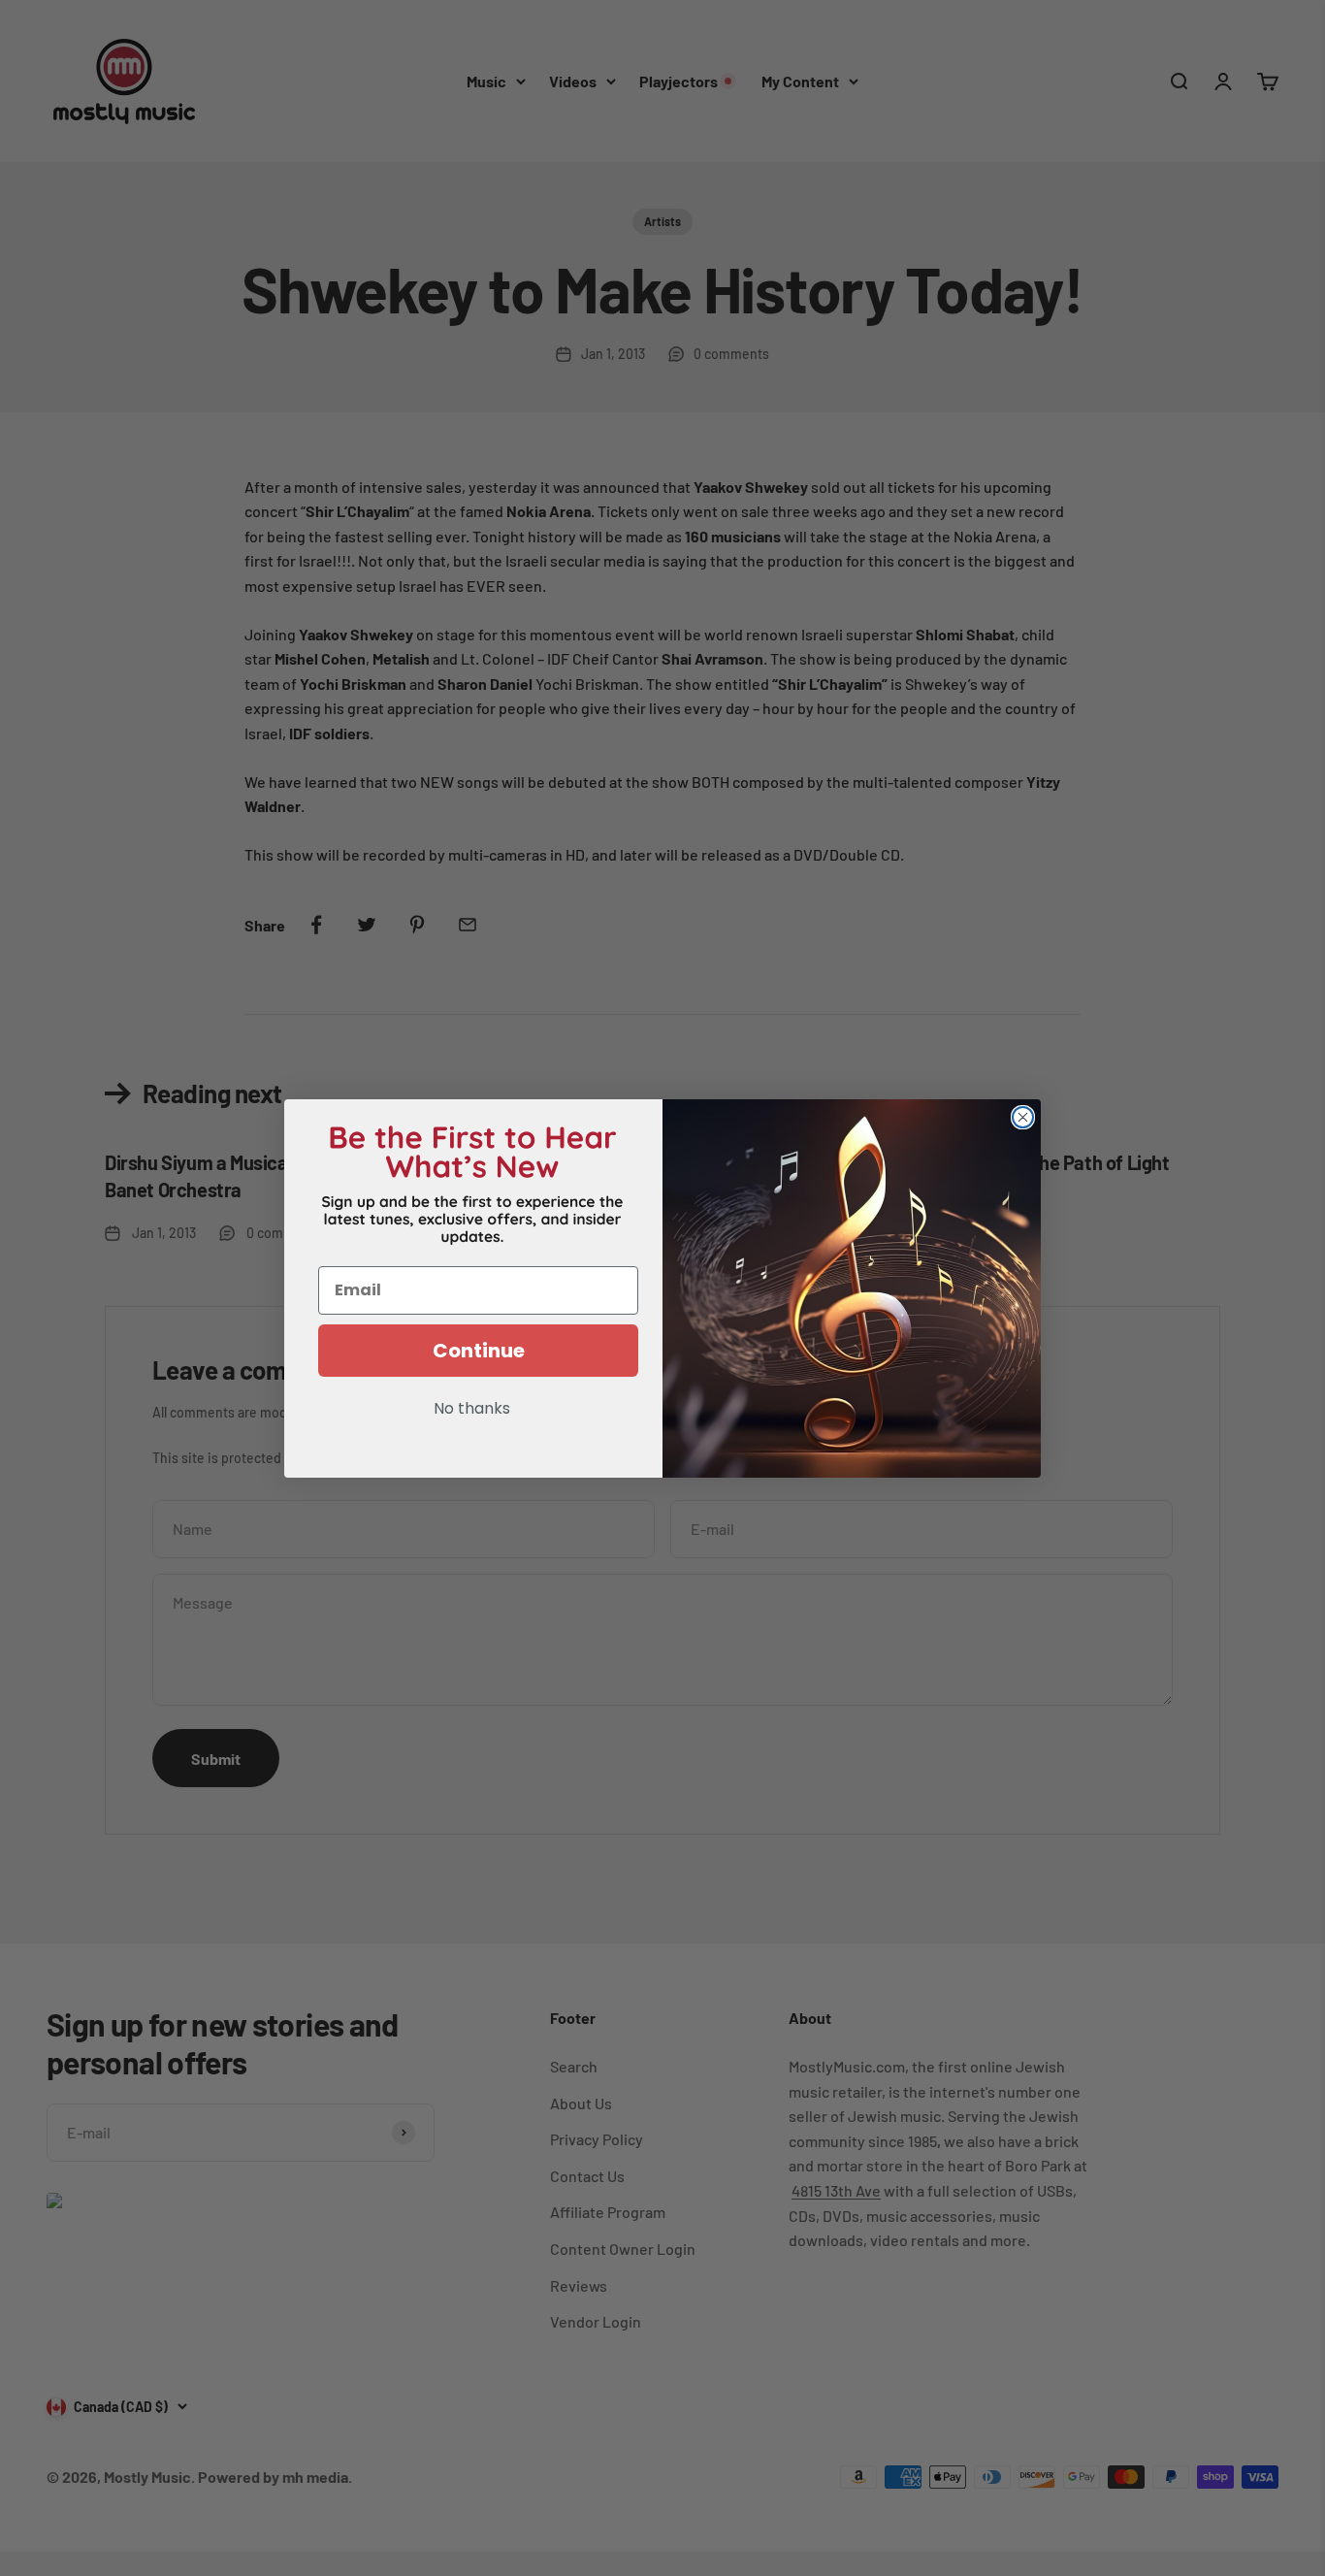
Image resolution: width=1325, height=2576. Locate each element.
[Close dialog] (1023, 1117)
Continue (479, 1351)
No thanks (472, 1410)
